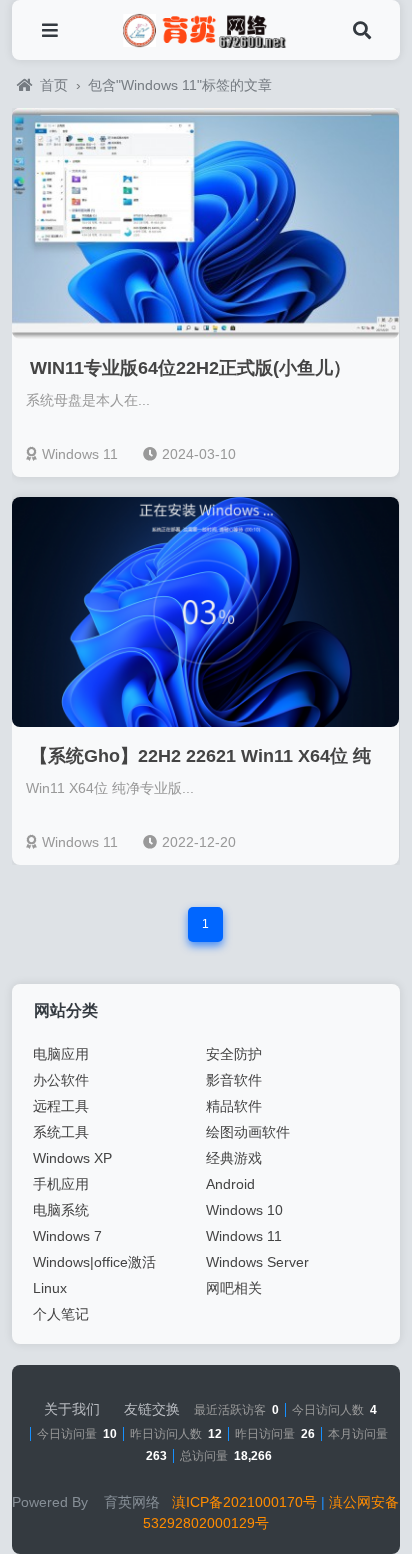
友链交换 (152, 1409)
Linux (50, 1288)
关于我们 (72, 1409)
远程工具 (61, 1106)
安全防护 (234, 1054)
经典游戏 (234, 1158)
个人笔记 (61, 1314)
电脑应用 (61, 1054)
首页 (54, 85)
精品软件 (234, 1106)
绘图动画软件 (248, 1132)
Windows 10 (244, 1210)
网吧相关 (234, 1288)
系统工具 (61, 1132)
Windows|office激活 (94, 1262)
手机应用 (61, 1184)
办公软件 (61, 1080)
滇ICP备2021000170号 (244, 1502)
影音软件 (234, 1080)
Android (230, 1184)
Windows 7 (67, 1236)
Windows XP (72, 1158)
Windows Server (257, 1262)
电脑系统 (61, 1210)
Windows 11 (80, 454)
